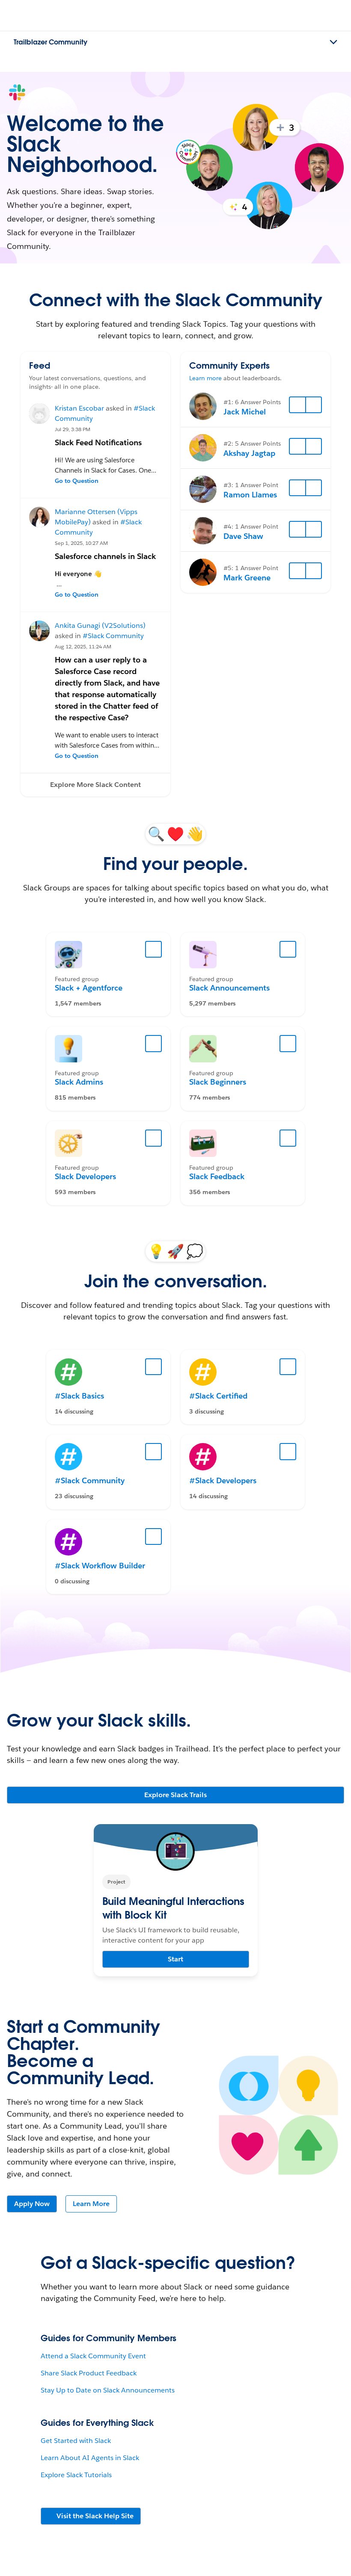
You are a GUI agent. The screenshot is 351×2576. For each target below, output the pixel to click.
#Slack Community (113, 636)
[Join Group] (154, 949)
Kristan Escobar (79, 408)
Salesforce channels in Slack (105, 556)
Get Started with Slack (76, 2441)
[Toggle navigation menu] (333, 42)
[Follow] (297, 405)
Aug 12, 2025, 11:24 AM (83, 646)
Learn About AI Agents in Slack (90, 2458)
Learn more (205, 378)
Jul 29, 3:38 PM (73, 429)
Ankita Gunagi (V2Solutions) (100, 626)
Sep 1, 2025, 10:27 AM (81, 543)
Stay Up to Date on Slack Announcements (108, 2390)
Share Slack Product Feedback (89, 2373)
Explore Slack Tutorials (76, 2475)
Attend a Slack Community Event (93, 2356)
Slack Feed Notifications (98, 442)
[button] (95, 785)
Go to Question (77, 481)
